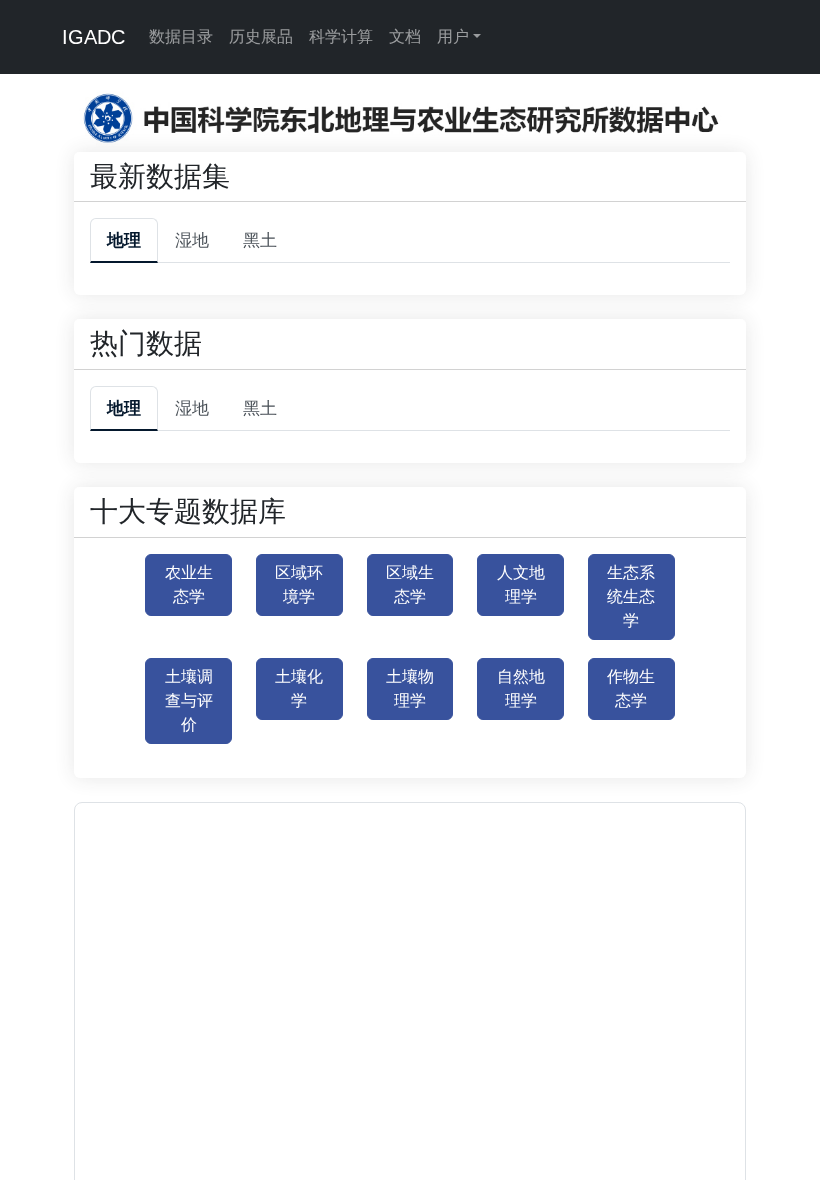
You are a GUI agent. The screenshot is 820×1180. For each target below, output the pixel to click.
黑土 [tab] (260, 240)
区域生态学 (410, 584)
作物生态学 (631, 688)
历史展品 (261, 36)
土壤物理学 (410, 688)
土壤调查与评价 (189, 700)
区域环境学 (299, 584)
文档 (405, 36)
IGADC (93, 37)
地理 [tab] (124, 240)
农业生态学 (189, 584)
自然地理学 (521, 688)
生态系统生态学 (631, 596)
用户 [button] (453, 36)
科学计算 (341, 36)
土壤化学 (299, 688)
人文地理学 (521, 584)
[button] (362, 1014)
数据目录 (181, 36)
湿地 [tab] (192, 240)
